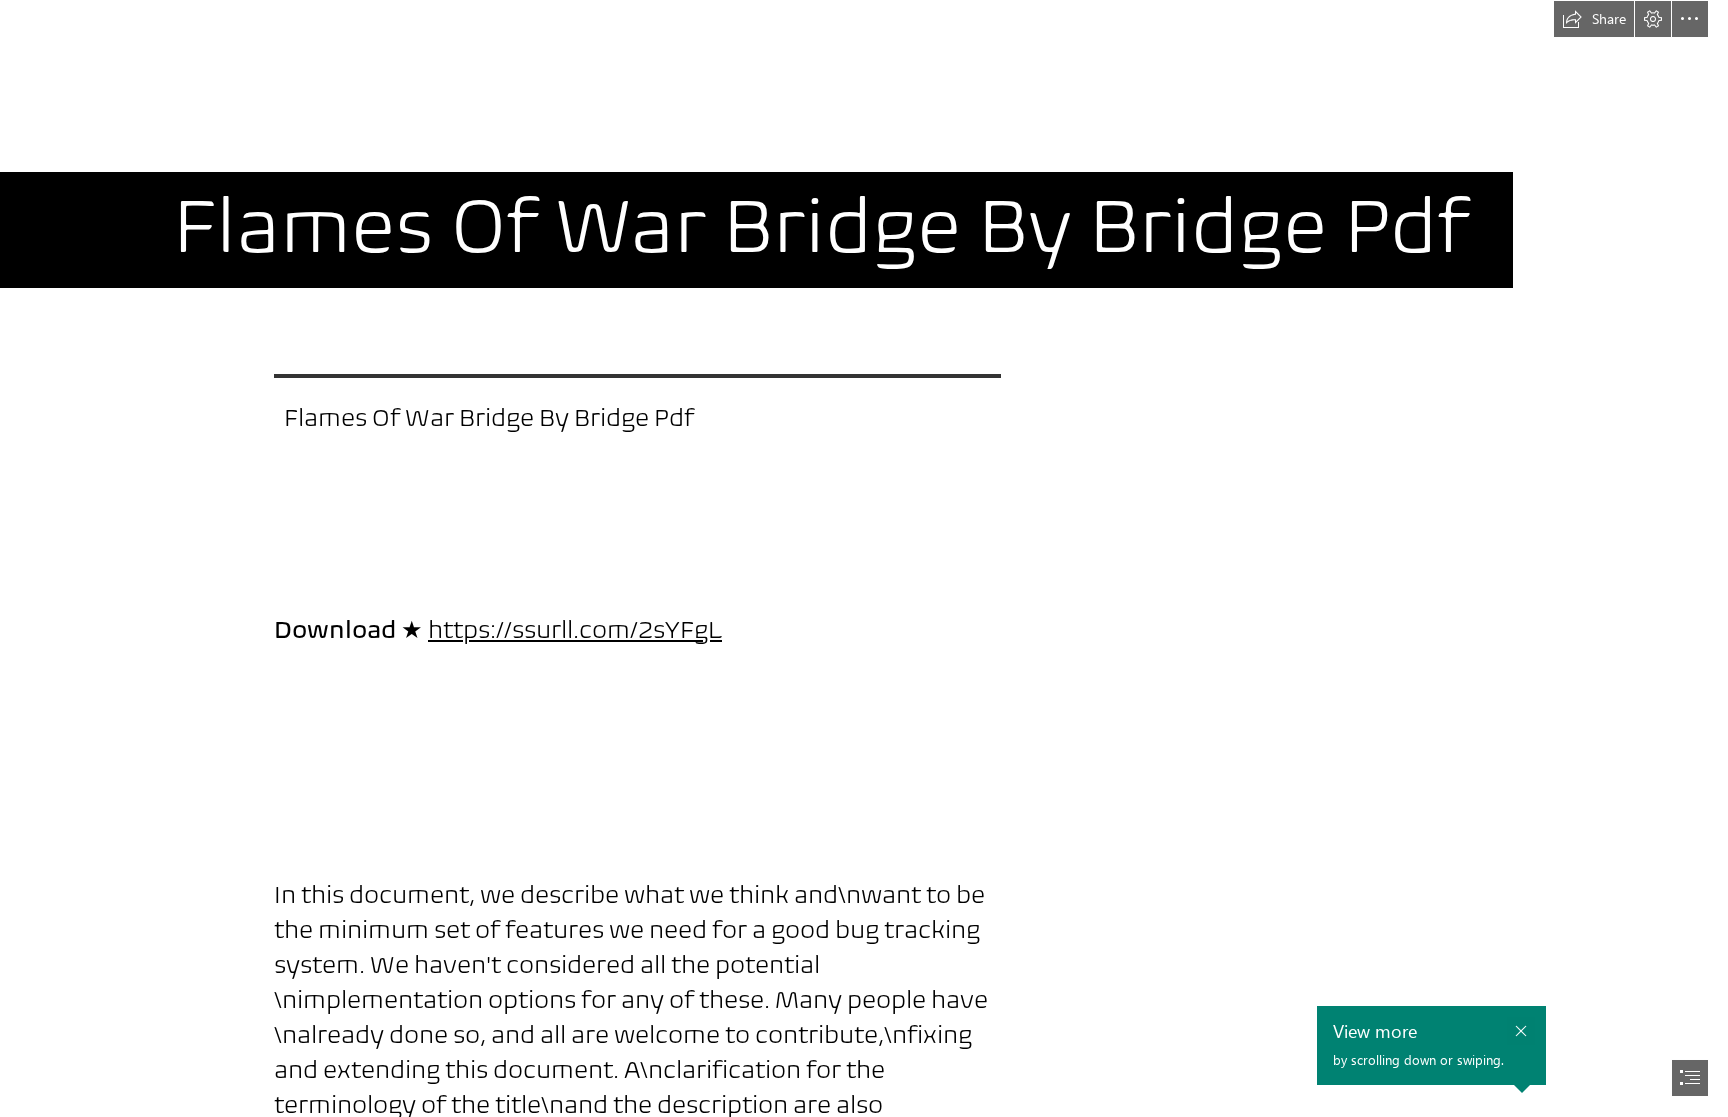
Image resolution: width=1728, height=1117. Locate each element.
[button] (1594, 19)
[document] (864, 558)
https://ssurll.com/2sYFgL (575, 629)
